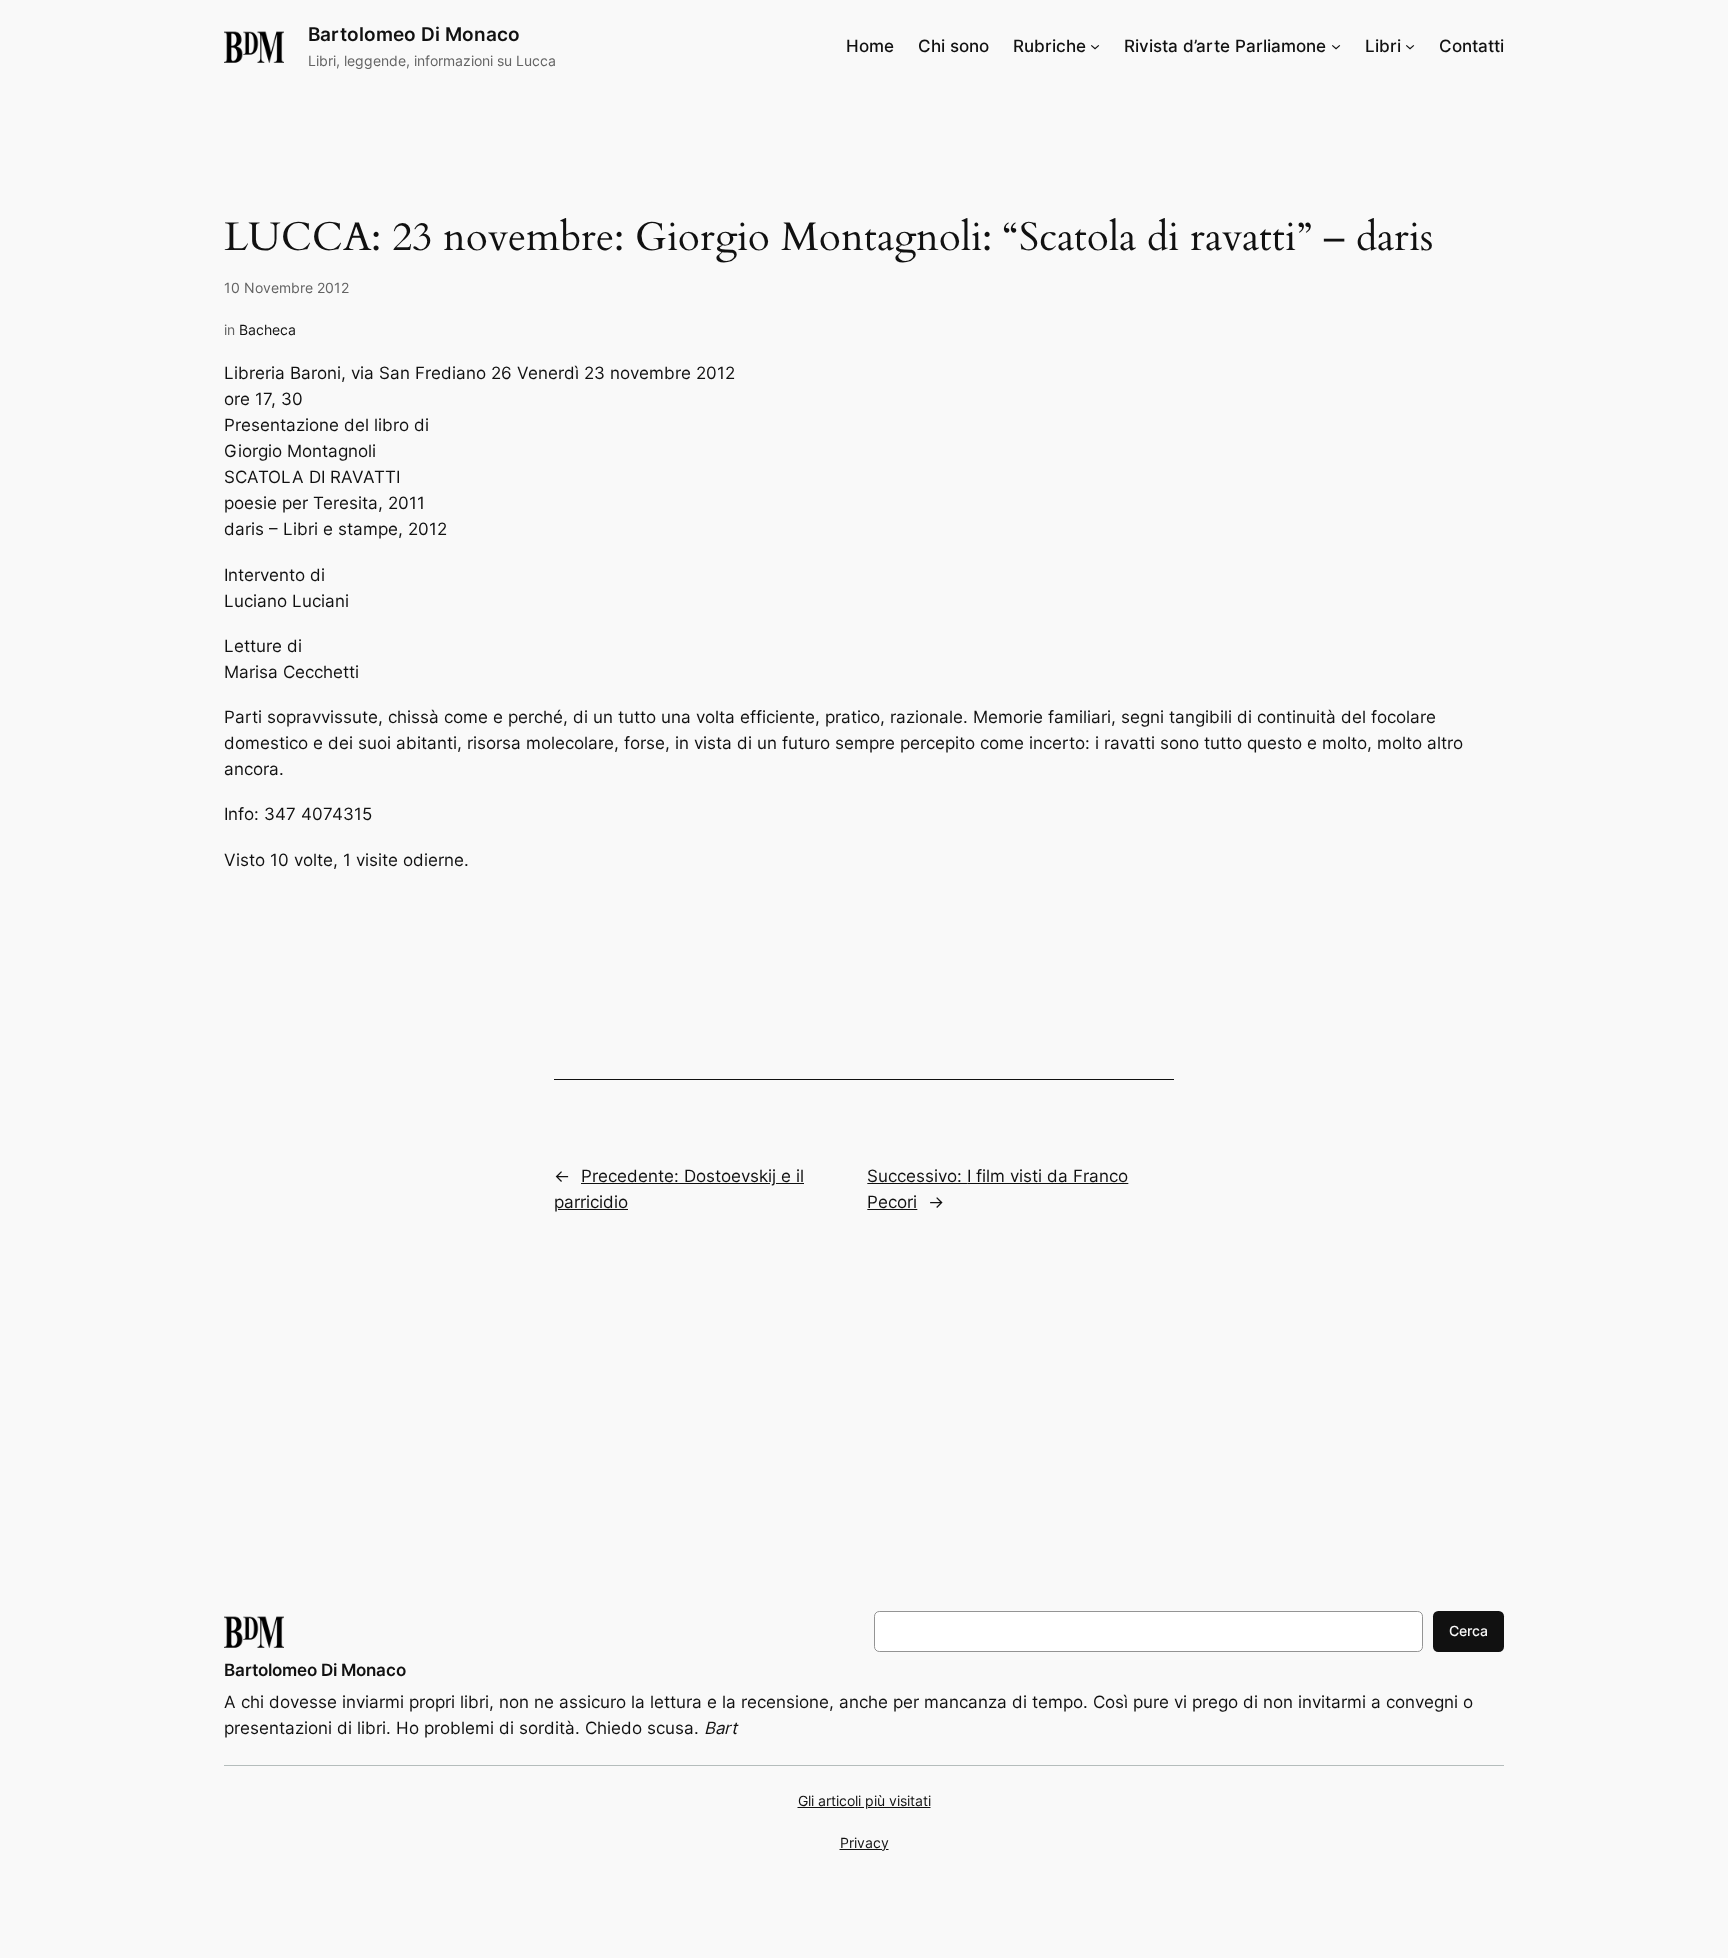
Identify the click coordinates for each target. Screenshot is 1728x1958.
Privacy (864, 1842)
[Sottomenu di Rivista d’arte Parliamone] (1336, 46)
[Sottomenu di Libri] (1410, 46)
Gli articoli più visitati (864, 1800)
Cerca (1468, 1630)
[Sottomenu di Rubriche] (1095, 46)
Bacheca (267, 329)
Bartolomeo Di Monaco (414, 34)
